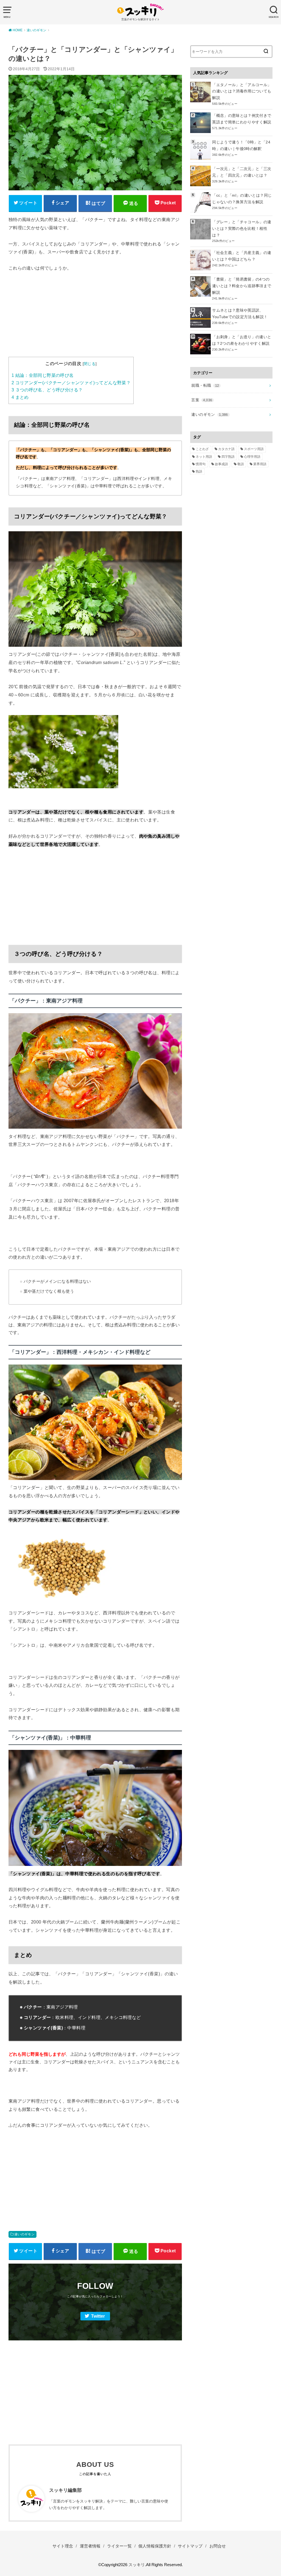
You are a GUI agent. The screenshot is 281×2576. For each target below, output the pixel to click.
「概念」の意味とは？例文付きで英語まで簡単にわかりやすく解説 (242, 119)
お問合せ (218, 2546)
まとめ (20, 397)
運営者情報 (90, 2546)
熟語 (199, 471)
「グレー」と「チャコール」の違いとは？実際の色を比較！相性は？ (242, 228)
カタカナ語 (226, 449)
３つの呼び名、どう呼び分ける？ (47, 390)
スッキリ (137, 2565)
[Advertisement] (95, 318)
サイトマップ (190, 2546)
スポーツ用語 (254, 449)
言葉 (202, 400)
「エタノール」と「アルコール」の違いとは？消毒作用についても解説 (242, 91)
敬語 (241, 464)
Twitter (98, 2316)
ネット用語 (204, 457)
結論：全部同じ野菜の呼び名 (43, 375)
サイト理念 (63, 2546)
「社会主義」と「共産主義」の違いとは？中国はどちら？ (242, 256)
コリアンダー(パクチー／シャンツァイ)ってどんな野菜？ (71, 383)
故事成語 (221, 464)
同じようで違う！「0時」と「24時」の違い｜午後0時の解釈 (241, 145)
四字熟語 (228, 457)
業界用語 (260, 464)
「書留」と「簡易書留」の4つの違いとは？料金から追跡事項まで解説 (242, 286)
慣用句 (201, 464)
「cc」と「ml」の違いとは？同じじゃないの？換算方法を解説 (242, 199)
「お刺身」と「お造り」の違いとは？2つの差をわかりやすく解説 (242, 340)
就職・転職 (205, 385)
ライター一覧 (119, 2546)
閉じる (90, 364)
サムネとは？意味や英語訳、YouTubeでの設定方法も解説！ (240, 313)
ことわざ (202, 449)
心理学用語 (252, 457)
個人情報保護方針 (155, 2546)
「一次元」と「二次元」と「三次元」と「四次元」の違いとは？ (242, 172)
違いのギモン (24, 2234)
